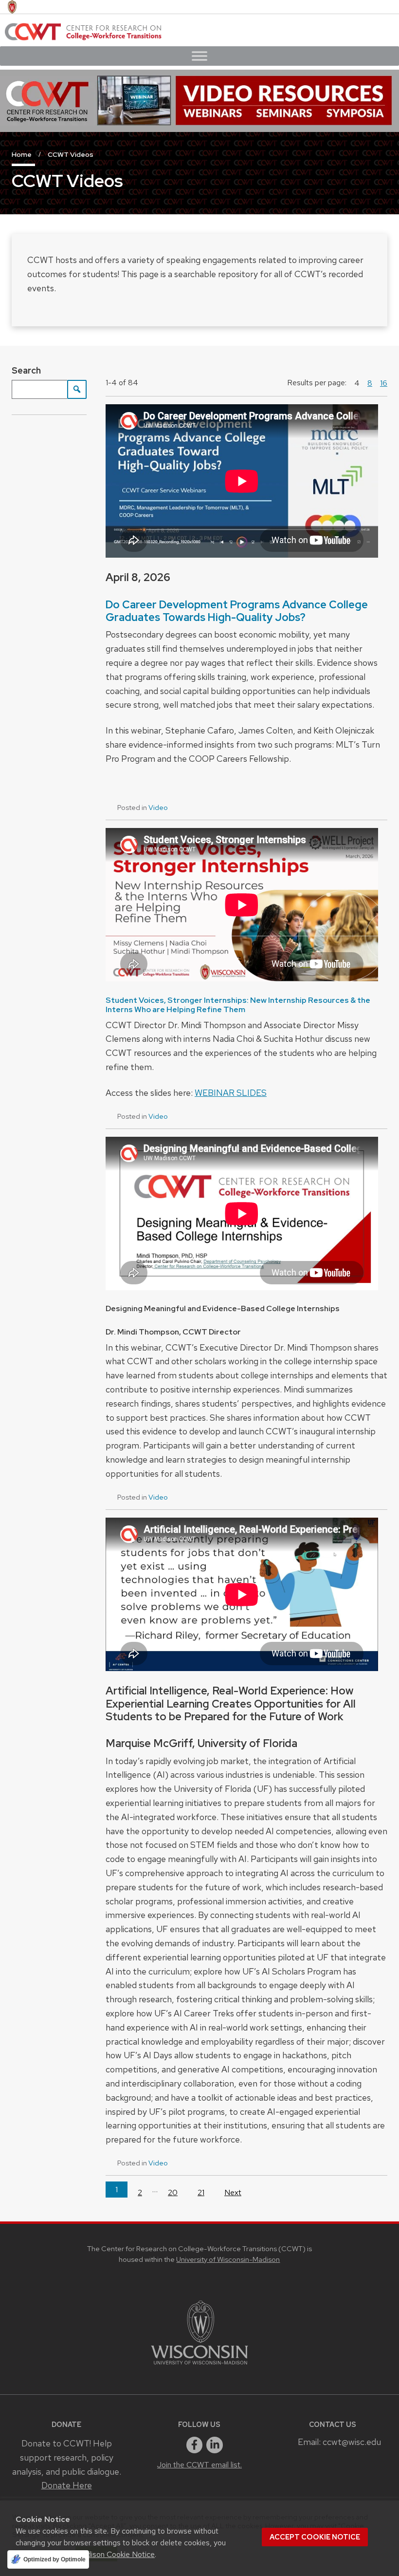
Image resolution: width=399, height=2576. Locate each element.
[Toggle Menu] (199, 56)
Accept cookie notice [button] (315, 2537)
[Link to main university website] (199, 2366)
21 (201, 2192)
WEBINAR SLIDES (231, 1093)
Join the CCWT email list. (199, 2465)
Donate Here (67, 2485)
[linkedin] (215, 2445)
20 (173, 2192)
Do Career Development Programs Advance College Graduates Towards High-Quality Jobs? (237, 611)
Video (158, 808)
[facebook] (195, 2445)
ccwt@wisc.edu (352, 2442)
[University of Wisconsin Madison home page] (12, 7)
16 (384, 383)
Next (233, 2192)
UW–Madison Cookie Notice (107, 2554)
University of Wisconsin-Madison (228, 2259)
